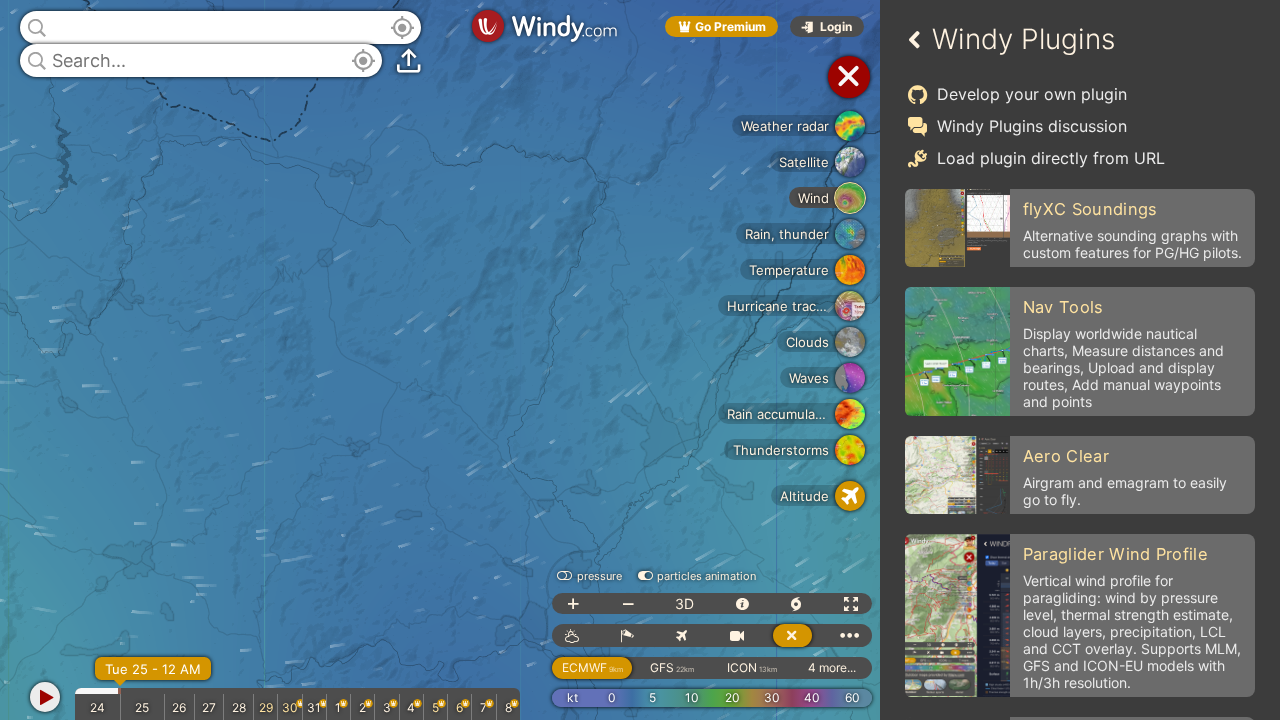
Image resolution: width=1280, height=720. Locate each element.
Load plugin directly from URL (1051, 158)
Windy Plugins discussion (1032, 126)
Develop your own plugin (1032, 94)
